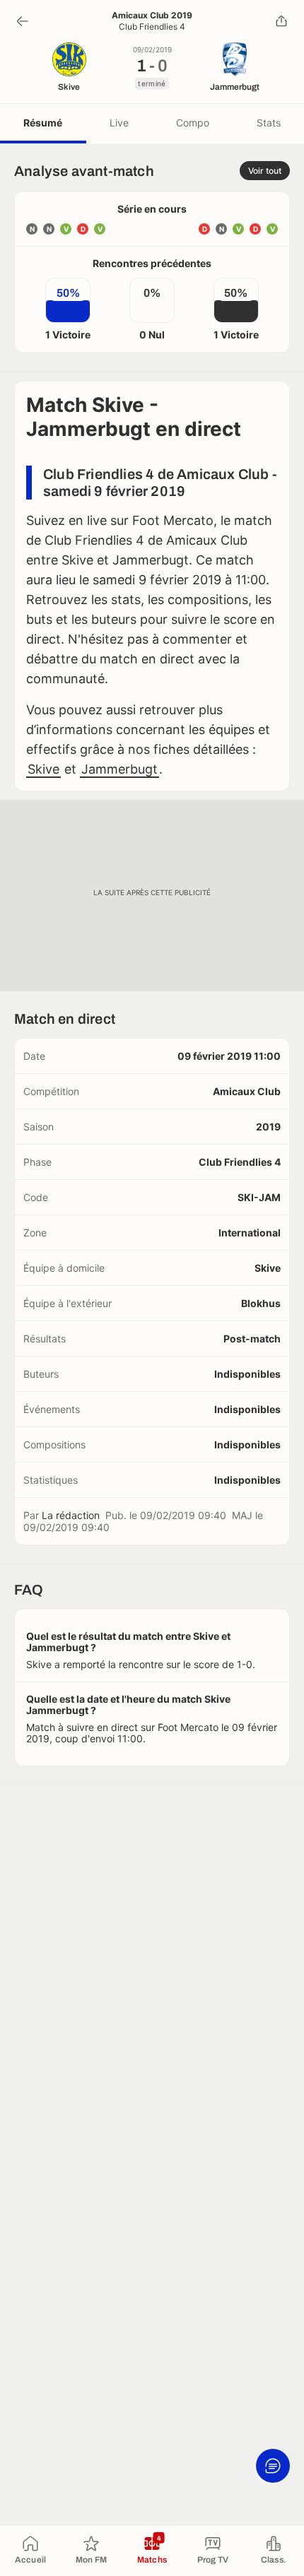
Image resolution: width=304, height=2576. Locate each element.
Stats (269, 123)
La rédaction (71, 1515)
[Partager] (281, 21)
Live (119, 123)
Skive (43, 769)
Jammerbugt (119, 769)
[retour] (23, 21)
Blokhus (261, 1303)
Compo (193, 123)
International (250, 1233)
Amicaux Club (247, 1091)
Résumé (43, 123)
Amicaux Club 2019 (152, 16)
